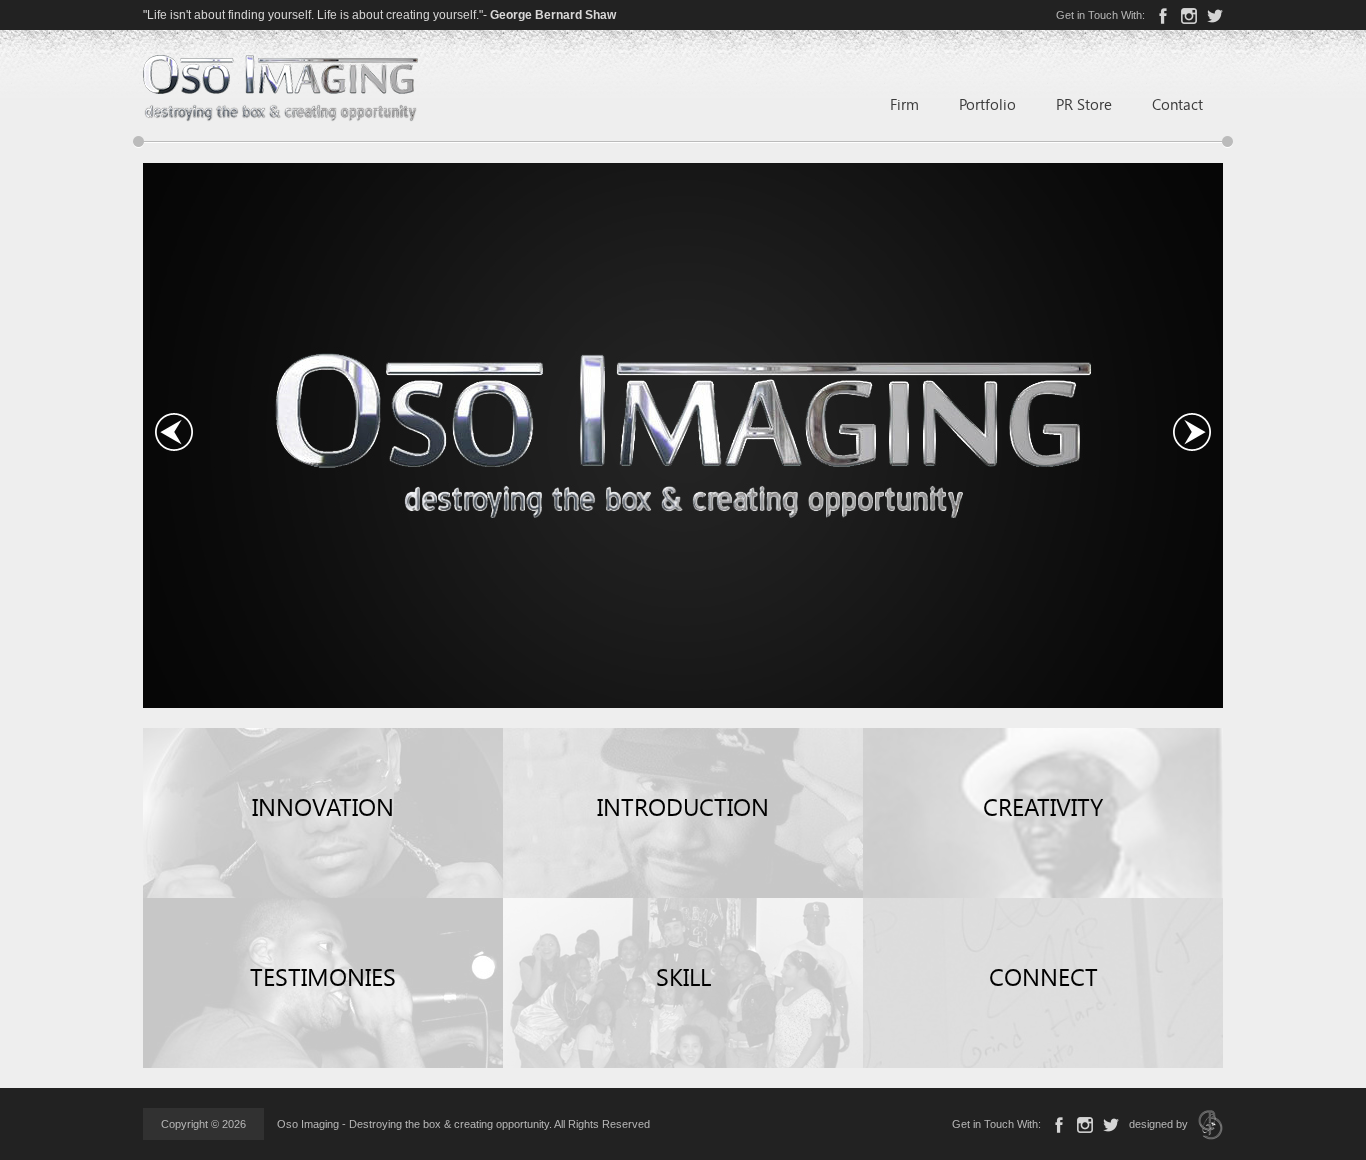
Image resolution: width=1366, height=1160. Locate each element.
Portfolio (987, 104)
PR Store (1084, 104)
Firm (904, 104)
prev (174, 432)
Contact (1177, 104)
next (1192, 432)
